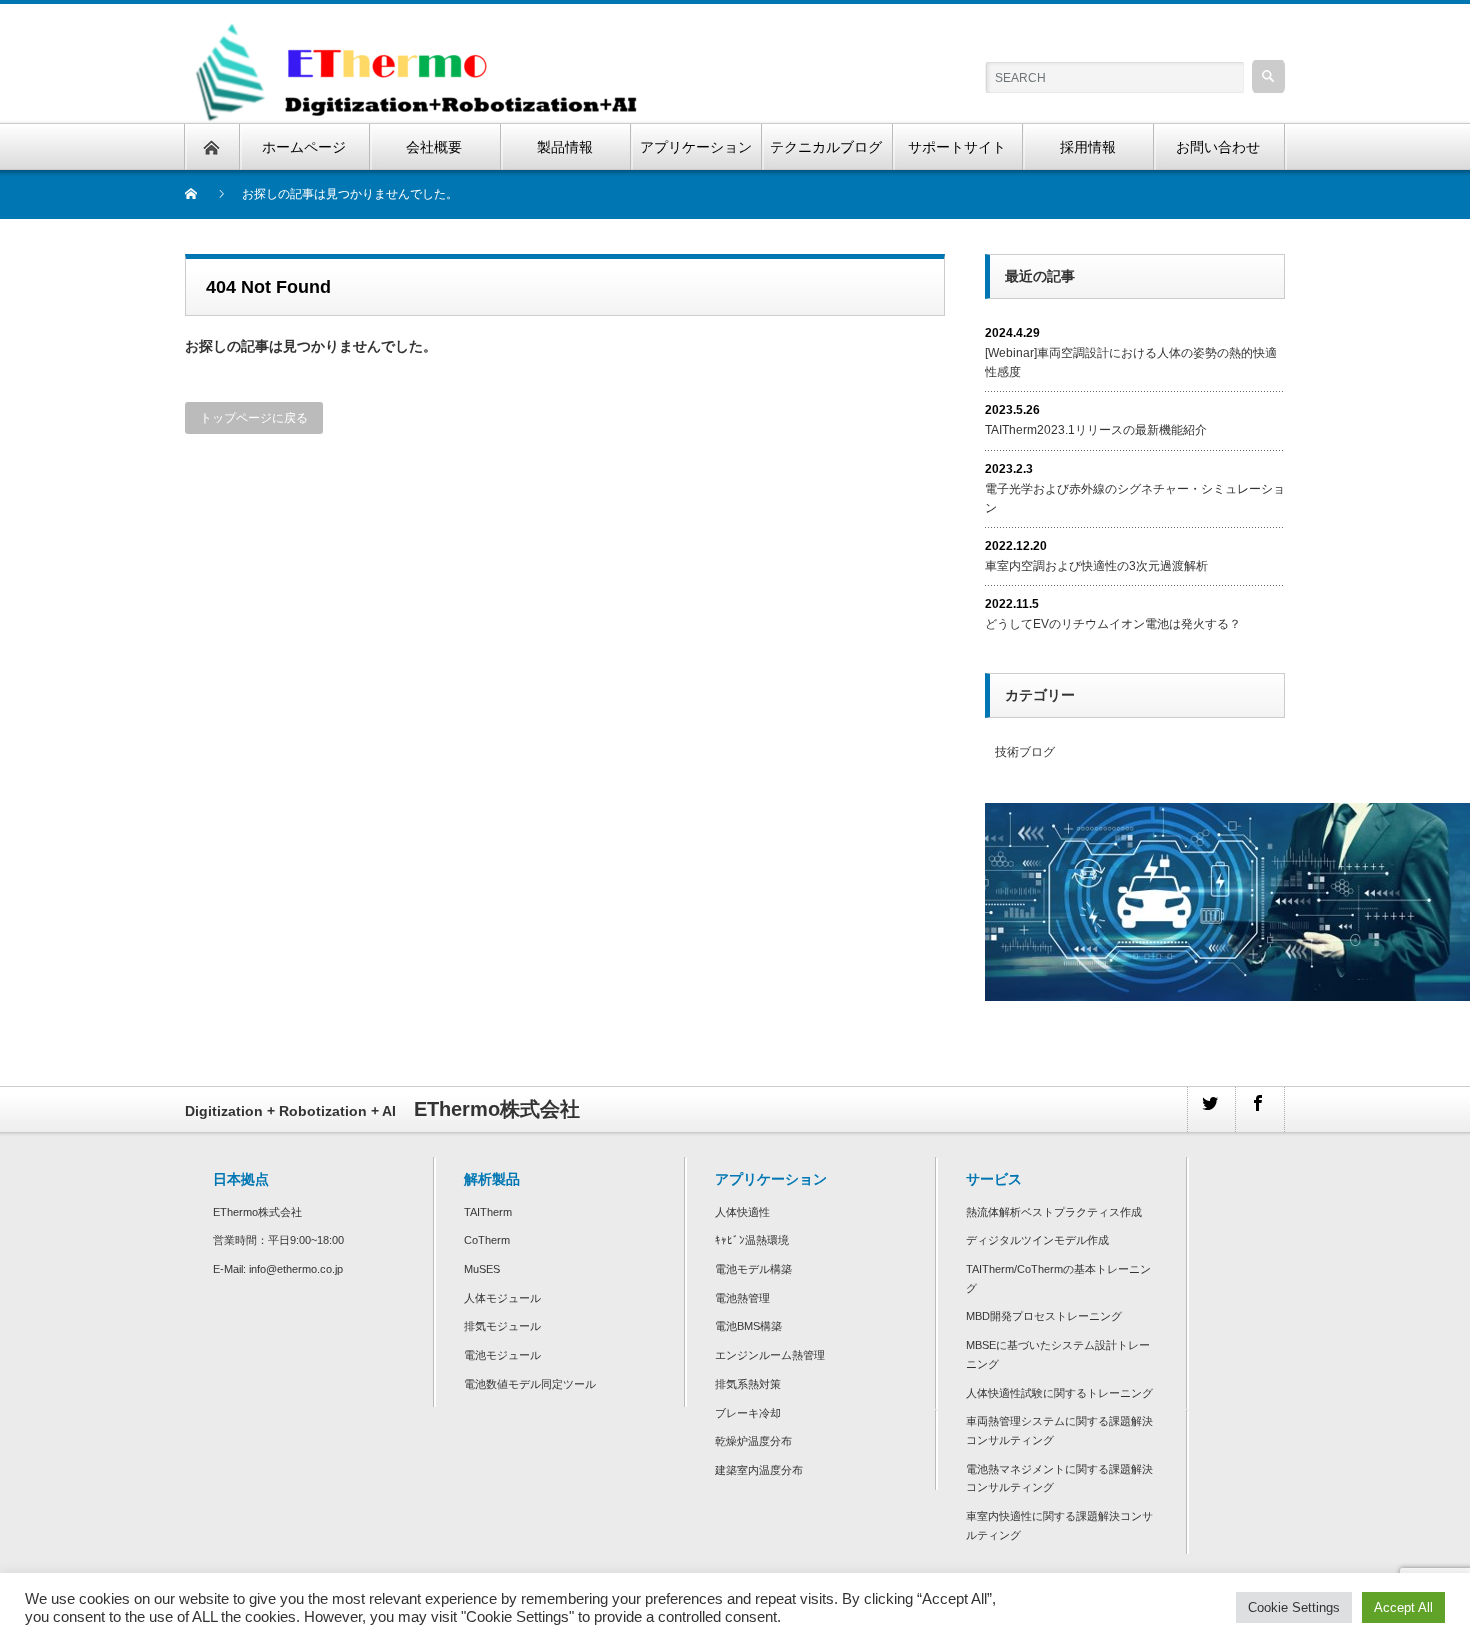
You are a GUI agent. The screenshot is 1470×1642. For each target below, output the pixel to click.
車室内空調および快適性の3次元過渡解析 (1096, 566)
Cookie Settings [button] (1294, 1607)
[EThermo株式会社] (420, 25)
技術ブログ (1025, 752)
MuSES (482, 1269)
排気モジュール (502, 1326)
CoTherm (487, 1240)
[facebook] (1259, 1109)
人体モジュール (502, 1298)
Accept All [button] (1403, 1607)
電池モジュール (502, 1355)
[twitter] (1211, 1109)
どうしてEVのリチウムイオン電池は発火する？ (1113, 624)
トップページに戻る (254, 418)
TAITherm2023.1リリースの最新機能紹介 (1096, 430)
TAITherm (488, 1212)
